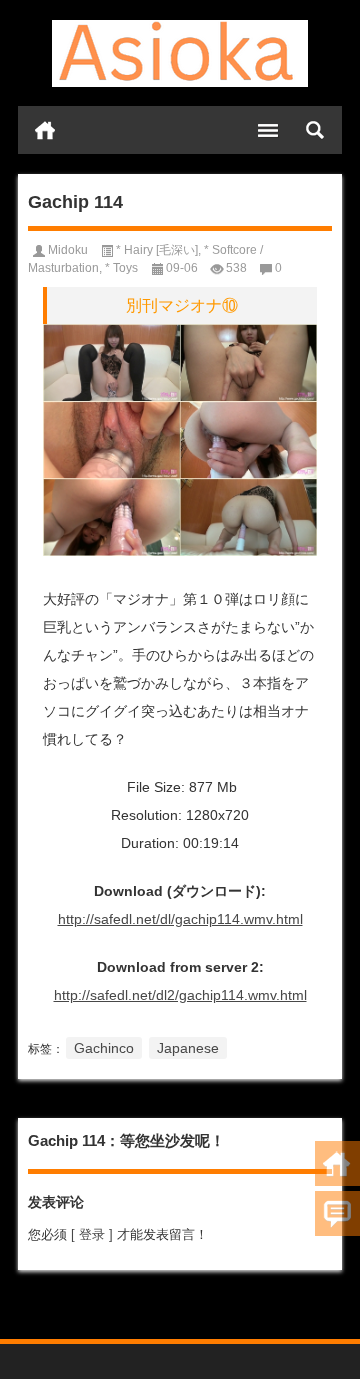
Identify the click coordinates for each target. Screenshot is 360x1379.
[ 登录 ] (92, 1234)
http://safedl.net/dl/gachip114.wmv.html (180, 919)
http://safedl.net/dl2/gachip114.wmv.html (180, 995)
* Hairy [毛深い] (157, 250)
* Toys (121, 268)
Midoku (68, 250)
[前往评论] (337, 1213)
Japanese (188, 1048)
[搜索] (315, 130)
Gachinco (104, 1048)
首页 (45, 130)
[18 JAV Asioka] (180, 53)
